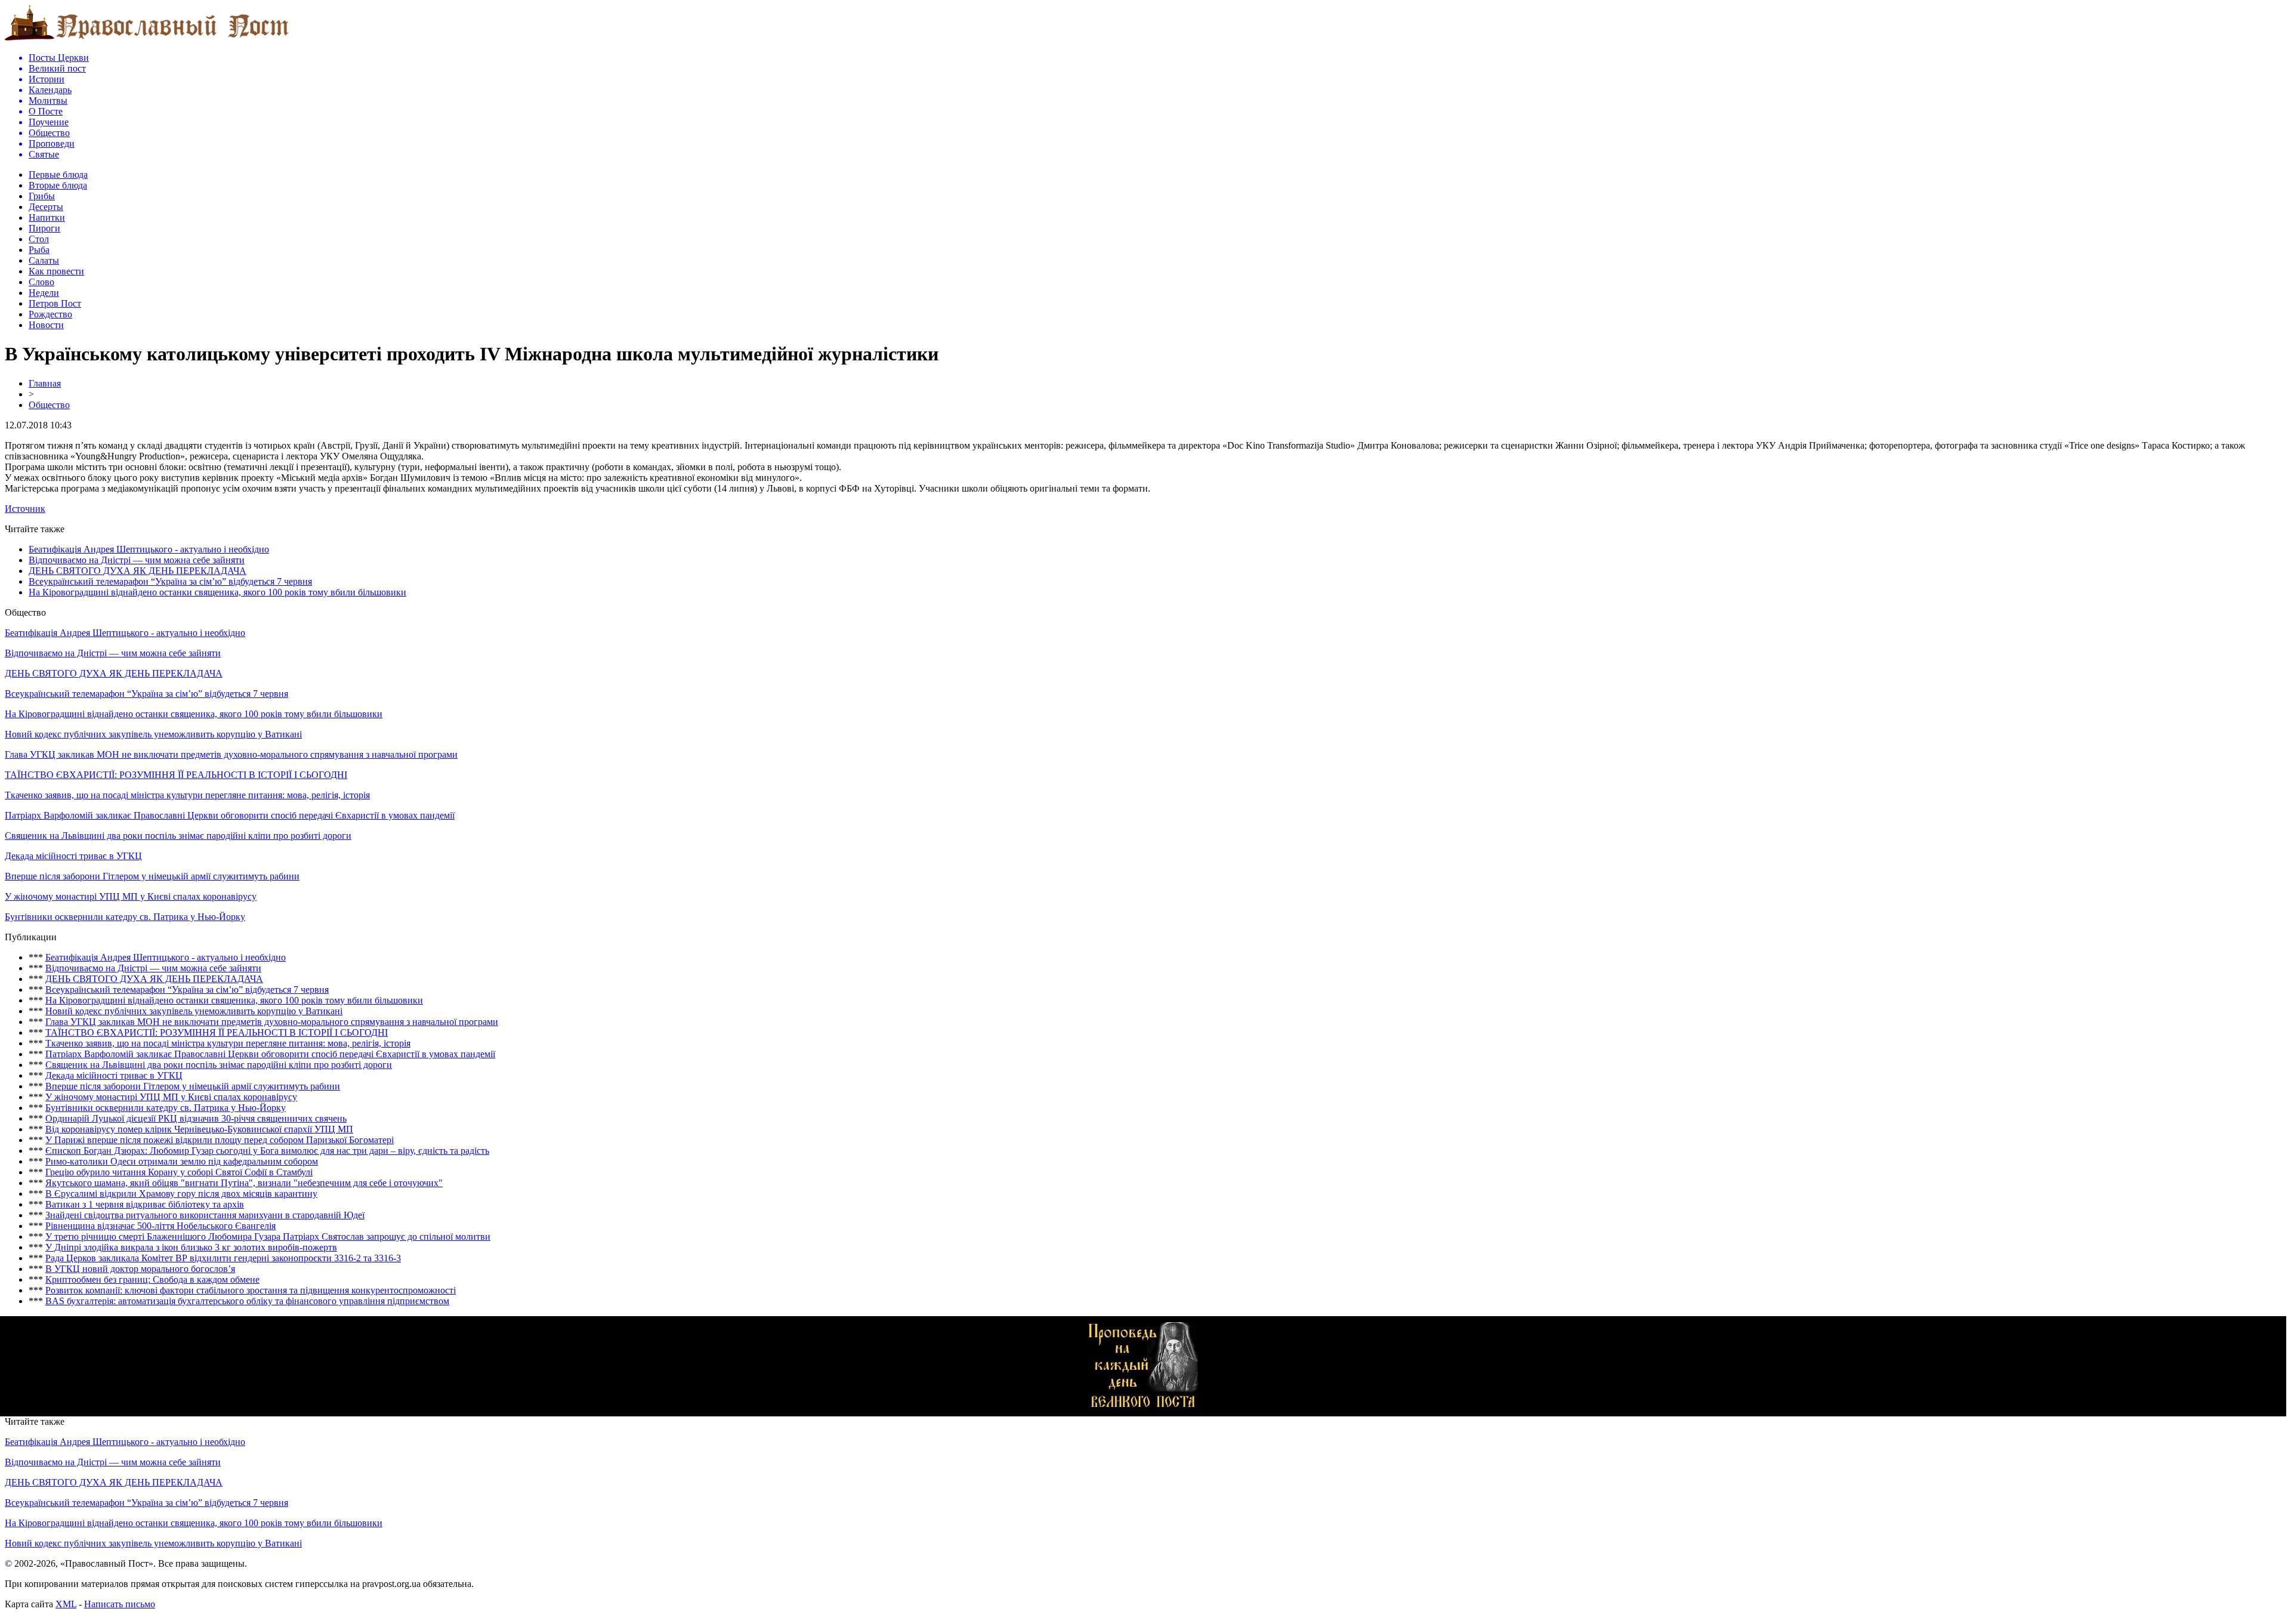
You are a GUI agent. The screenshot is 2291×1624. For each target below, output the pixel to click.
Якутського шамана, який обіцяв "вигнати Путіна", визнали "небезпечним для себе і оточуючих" (244, 1183)
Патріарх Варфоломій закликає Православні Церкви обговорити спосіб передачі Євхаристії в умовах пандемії (230, 815)
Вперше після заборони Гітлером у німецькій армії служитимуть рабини (152, 876)
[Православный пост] (147, 40)
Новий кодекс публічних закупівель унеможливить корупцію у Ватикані (153, 734)
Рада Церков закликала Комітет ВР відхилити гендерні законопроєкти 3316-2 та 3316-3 (223, 1258)
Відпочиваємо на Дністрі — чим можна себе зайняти (137, 560)
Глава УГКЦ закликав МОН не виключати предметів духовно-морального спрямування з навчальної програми (231, 754)
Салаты (44, 260)
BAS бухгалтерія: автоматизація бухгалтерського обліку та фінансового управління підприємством (247, 1301)
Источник (25, 509)
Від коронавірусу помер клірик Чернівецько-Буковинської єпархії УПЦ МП (199, 1129)
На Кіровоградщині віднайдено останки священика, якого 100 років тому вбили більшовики (217, 592)
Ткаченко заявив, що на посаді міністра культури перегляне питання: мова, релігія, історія (187, 795)
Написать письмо (120, 1604)
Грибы (42, 196)
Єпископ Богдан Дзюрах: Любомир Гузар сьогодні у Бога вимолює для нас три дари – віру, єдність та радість (267, 1151)
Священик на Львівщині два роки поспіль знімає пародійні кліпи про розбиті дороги (178, 836)
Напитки (47, 217)
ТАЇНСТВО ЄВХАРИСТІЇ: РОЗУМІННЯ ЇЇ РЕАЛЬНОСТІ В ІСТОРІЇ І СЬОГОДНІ (176, 775)
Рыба (39, 250)
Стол (39, 239)
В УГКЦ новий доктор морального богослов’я (140, 1269)
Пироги (44, 228)
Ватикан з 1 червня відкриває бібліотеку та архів (145, 1204)
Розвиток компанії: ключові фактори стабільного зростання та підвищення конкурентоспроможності (251, 1290)
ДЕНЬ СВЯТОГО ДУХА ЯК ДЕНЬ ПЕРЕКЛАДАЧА (138, 571)
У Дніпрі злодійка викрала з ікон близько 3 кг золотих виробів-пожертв (191, 1247)
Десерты (46, 207)
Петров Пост (55, 303)
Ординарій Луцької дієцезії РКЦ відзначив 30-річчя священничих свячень (196, 1118)
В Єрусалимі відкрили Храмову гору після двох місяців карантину (181, 1194)
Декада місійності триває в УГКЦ (73, 856)
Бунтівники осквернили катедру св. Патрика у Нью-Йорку (125, 917)
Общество (49, 405)
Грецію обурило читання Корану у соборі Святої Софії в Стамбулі (179, 1172)
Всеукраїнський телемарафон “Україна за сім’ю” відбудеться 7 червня (170, 581)
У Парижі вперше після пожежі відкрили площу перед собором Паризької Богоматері (220, 1140)
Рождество (50, 314)
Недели (44, 293)
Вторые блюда (58, 185)
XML (66, 1604)
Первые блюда (58, 175)
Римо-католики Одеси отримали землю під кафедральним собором (182, 1161)
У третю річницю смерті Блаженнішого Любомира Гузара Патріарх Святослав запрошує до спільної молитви (268, 1236)
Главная (45, 383)
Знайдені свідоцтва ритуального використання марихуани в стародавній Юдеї (205, 1215)
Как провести (56, 271)
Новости (46, 325)
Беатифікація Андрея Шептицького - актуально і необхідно (149, 549)
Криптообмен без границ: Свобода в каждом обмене (152, 1279)
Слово (41, 282)
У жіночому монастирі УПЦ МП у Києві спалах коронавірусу (131, 896)
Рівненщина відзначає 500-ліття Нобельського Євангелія (160, 1226)
